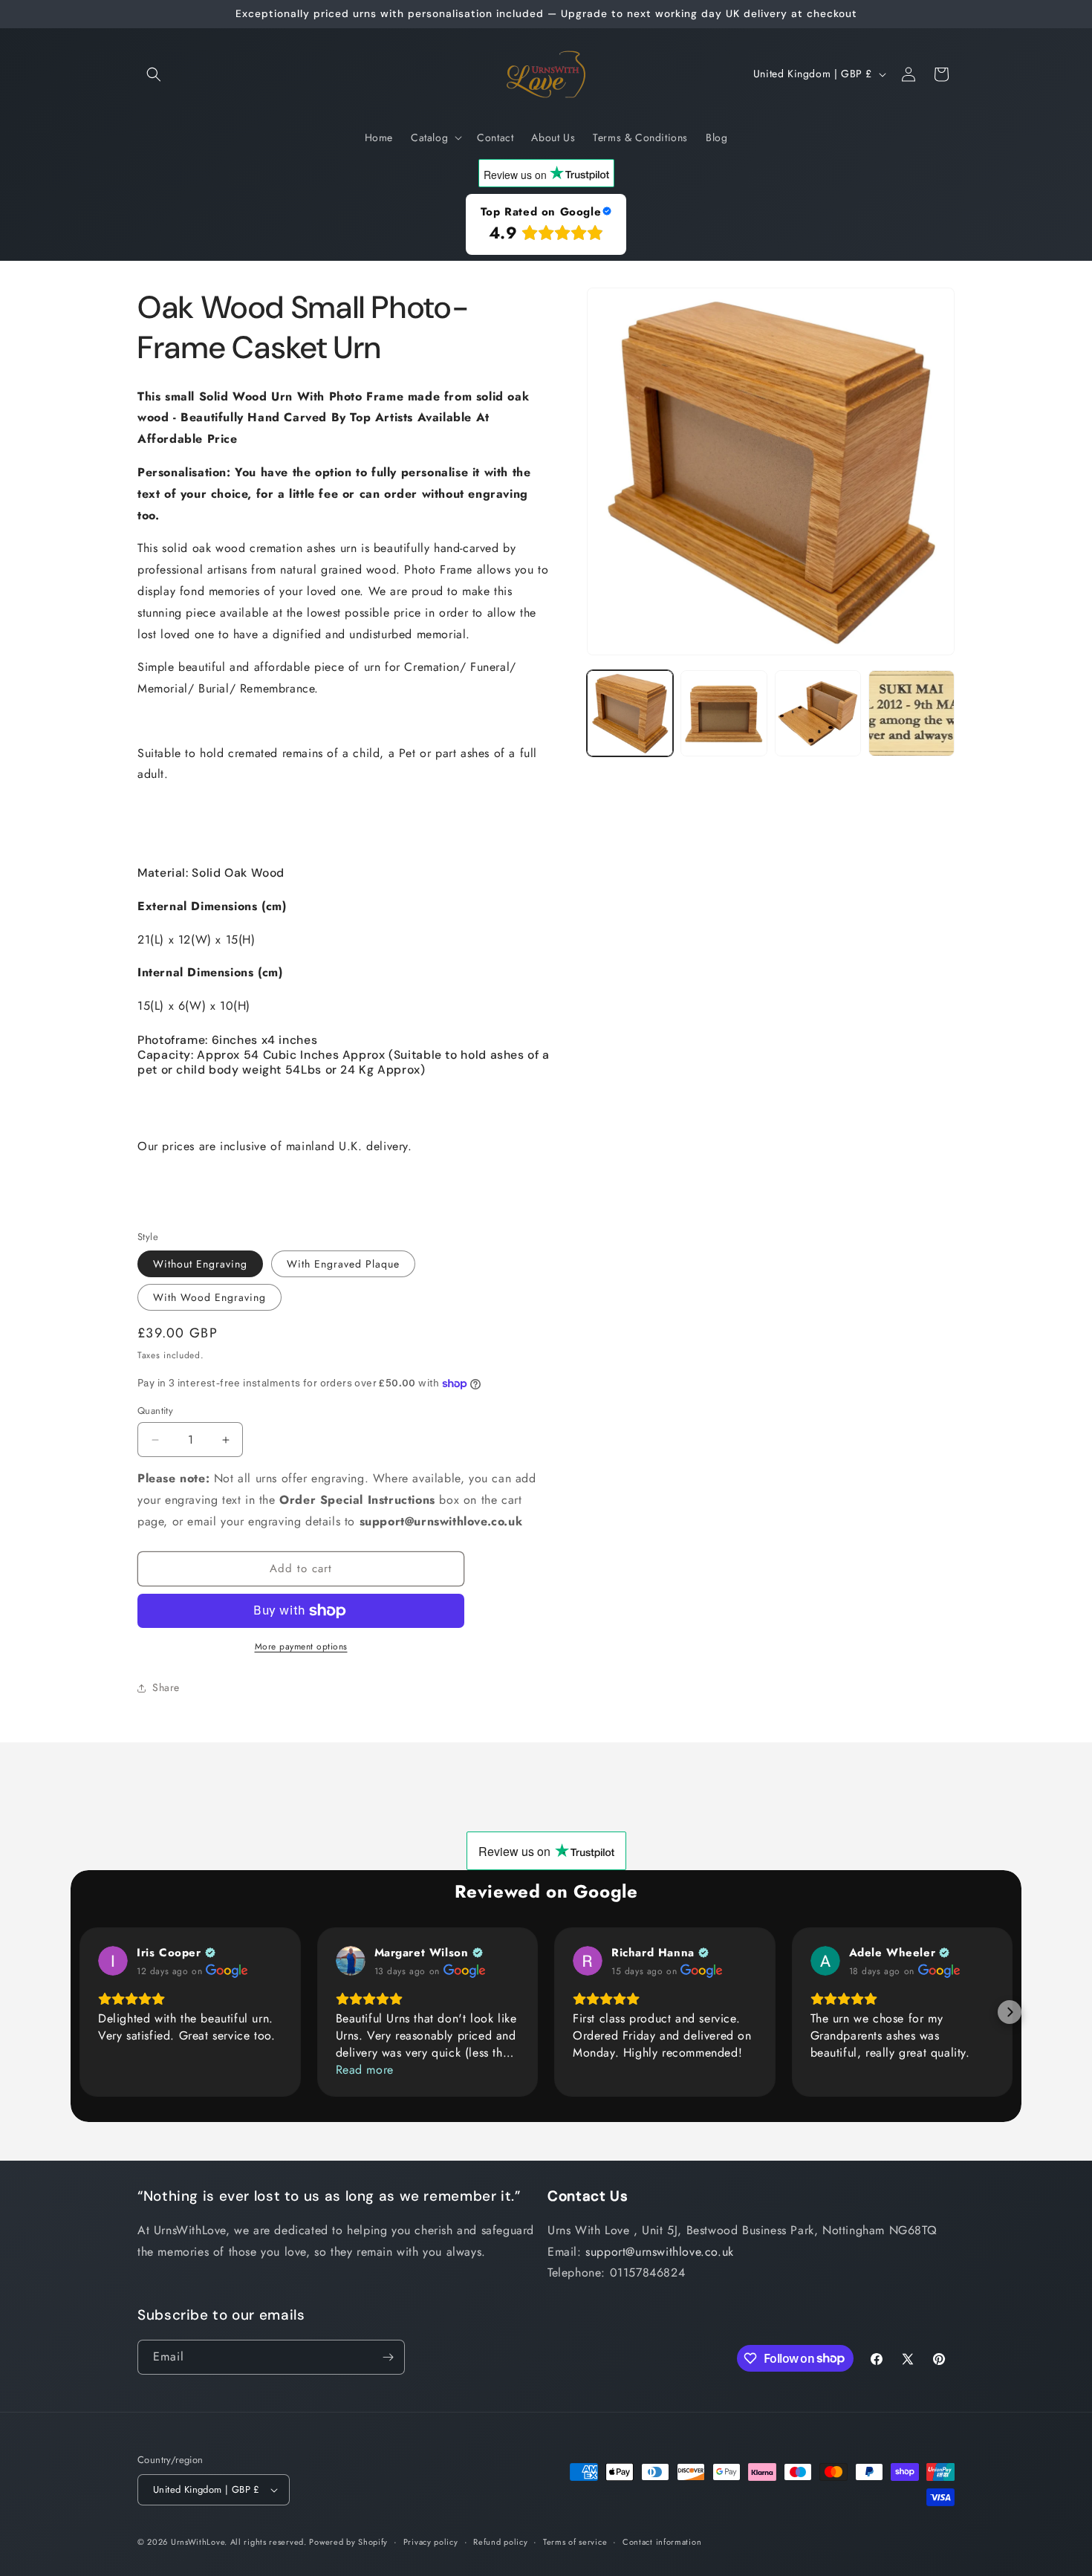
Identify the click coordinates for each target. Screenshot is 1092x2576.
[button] (154, 74)
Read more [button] (365, 2070)
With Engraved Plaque (343, 1264)
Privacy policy (431, 2542)
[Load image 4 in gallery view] (911, 713)
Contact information (662, 2542)
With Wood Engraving (209, 1297)
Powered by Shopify (348, 2542)
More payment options (301, 1647)
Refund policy (500, 2542)
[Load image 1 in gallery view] (630, 713)
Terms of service (575, 2542)
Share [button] (166, 1687)
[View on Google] (113, 1961)
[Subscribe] (388, 2357)
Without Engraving (200, 1264)
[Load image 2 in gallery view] (724, 713)
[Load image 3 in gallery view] (818, 713)
